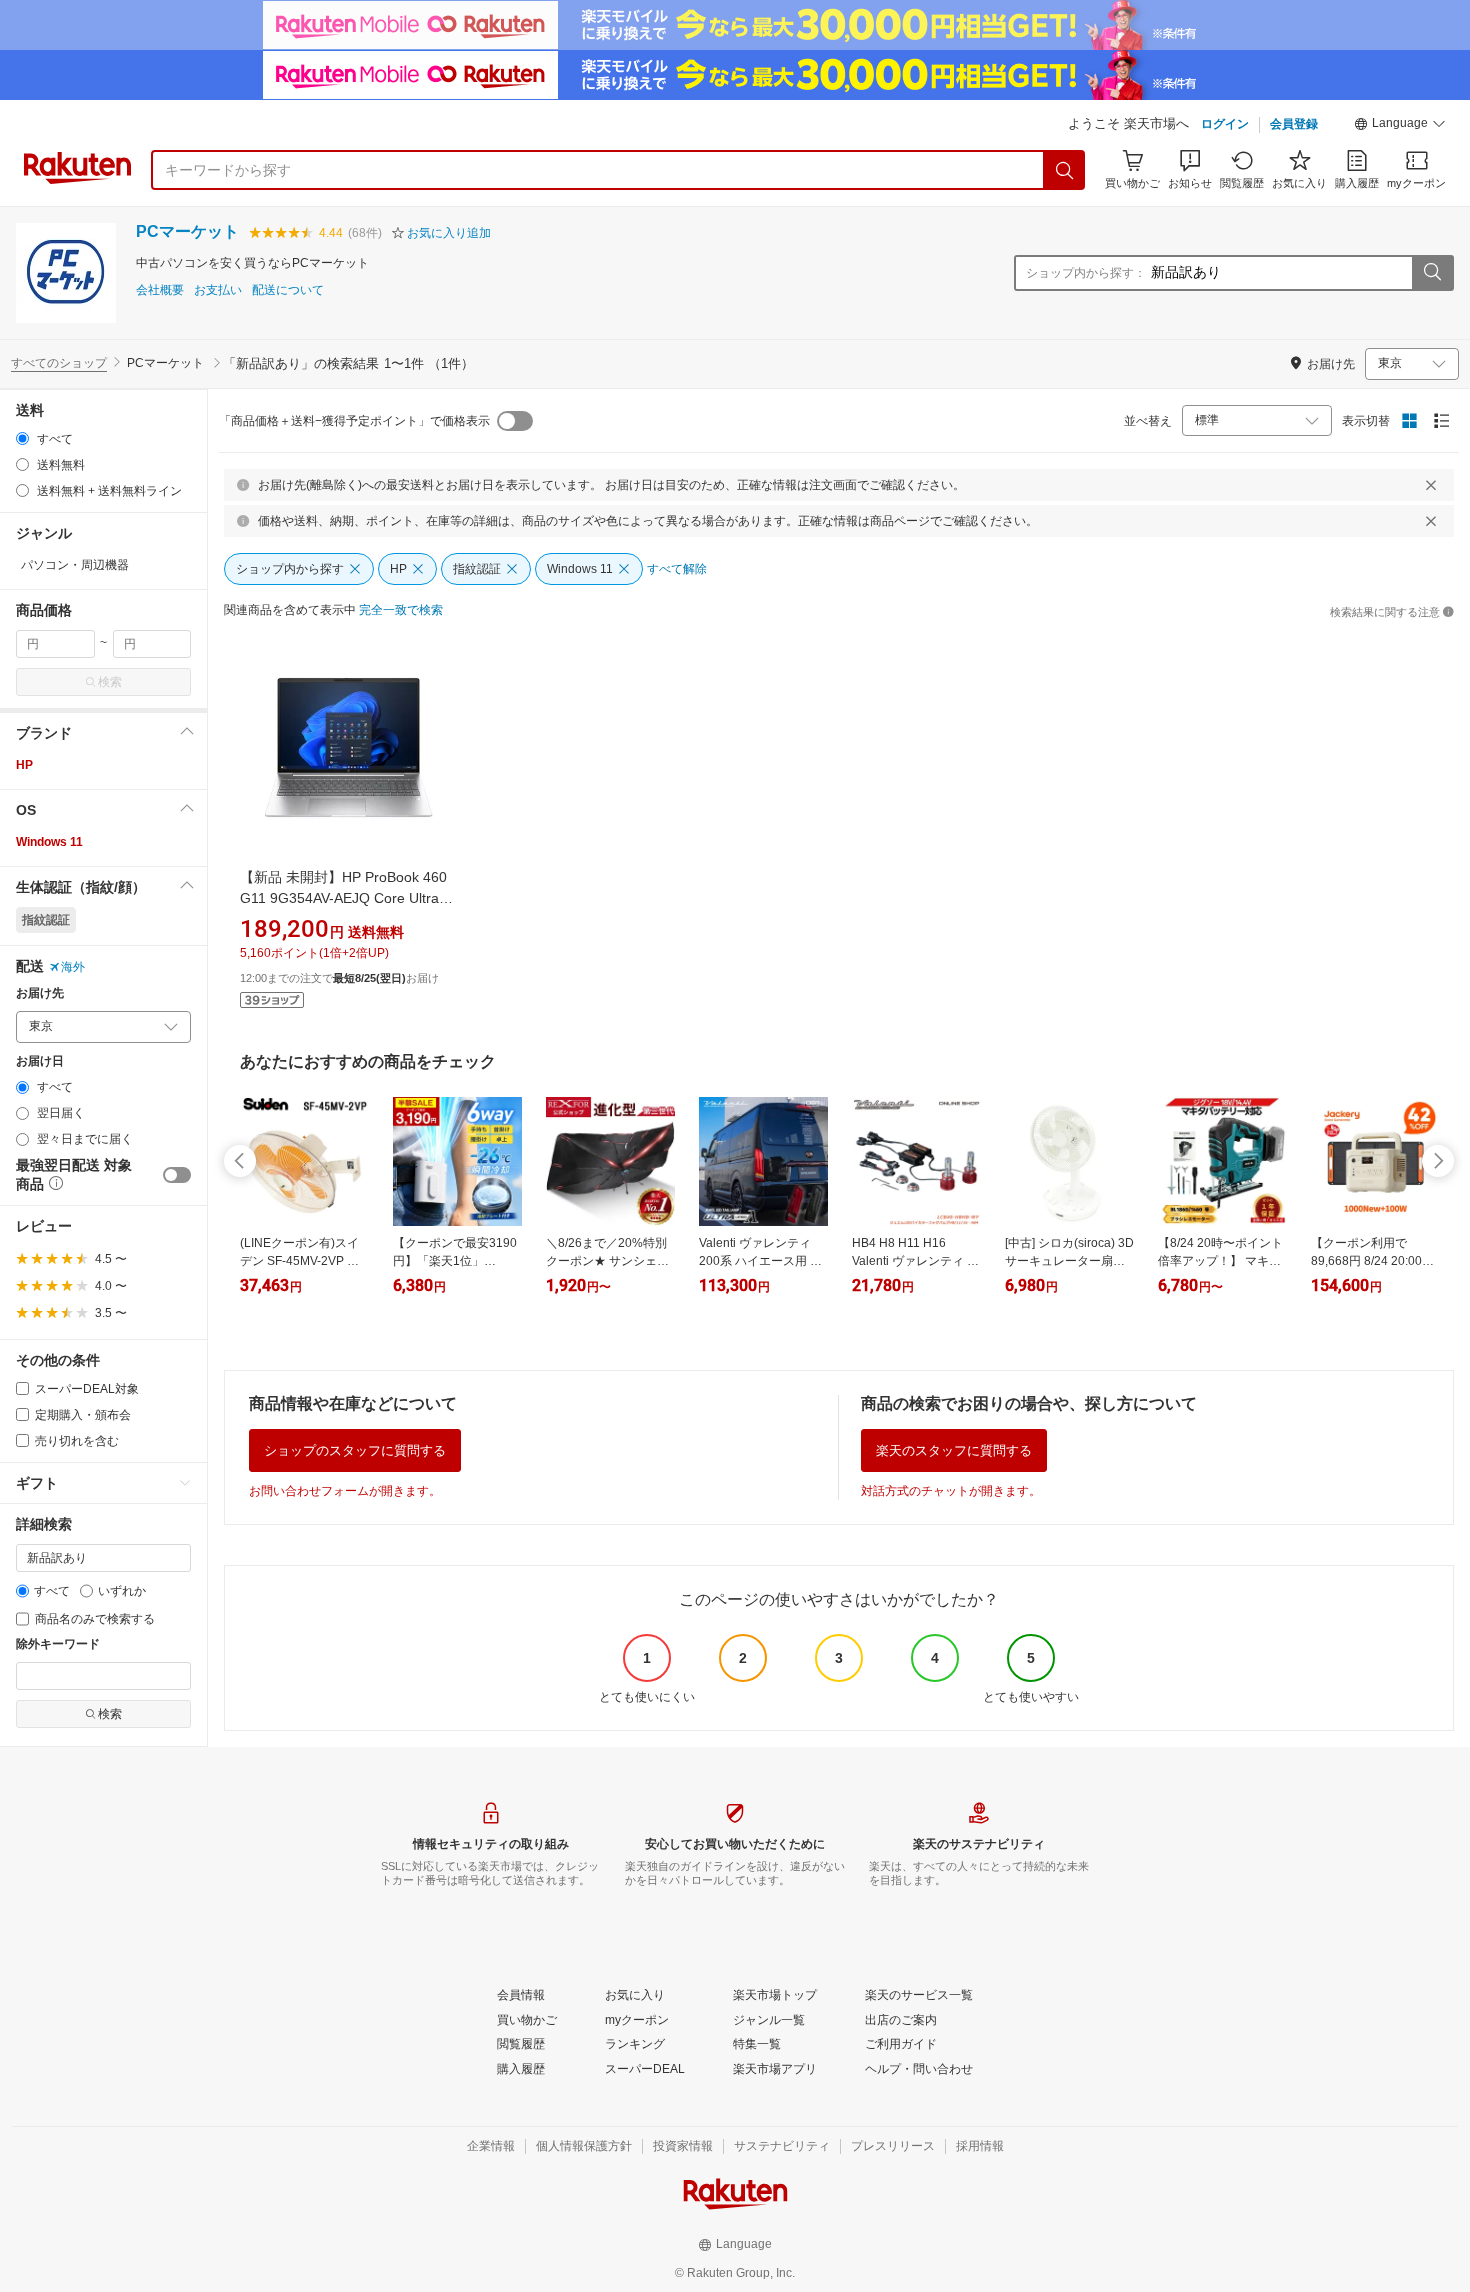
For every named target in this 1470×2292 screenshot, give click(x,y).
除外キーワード (58, 1644)
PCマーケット (187, 231)
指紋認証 (46, 920)
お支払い (218, 290)
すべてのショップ (59, 363)
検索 (110, 682)
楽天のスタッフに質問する (954, 1450)
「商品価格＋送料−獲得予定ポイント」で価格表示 (354, 421)
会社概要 (160, 290)
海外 (73, 967)
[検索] (1065, 170)
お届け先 (40, 993)
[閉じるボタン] (1431, 485)
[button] (1400, 126)
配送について (288, 290)
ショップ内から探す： (1086, 273)
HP (24, 765)
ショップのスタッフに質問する (355, 1450)
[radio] (22, 438)
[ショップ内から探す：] (1432, 273)
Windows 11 (49, 842)
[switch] (177, 1175)
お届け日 (40, 1061)
